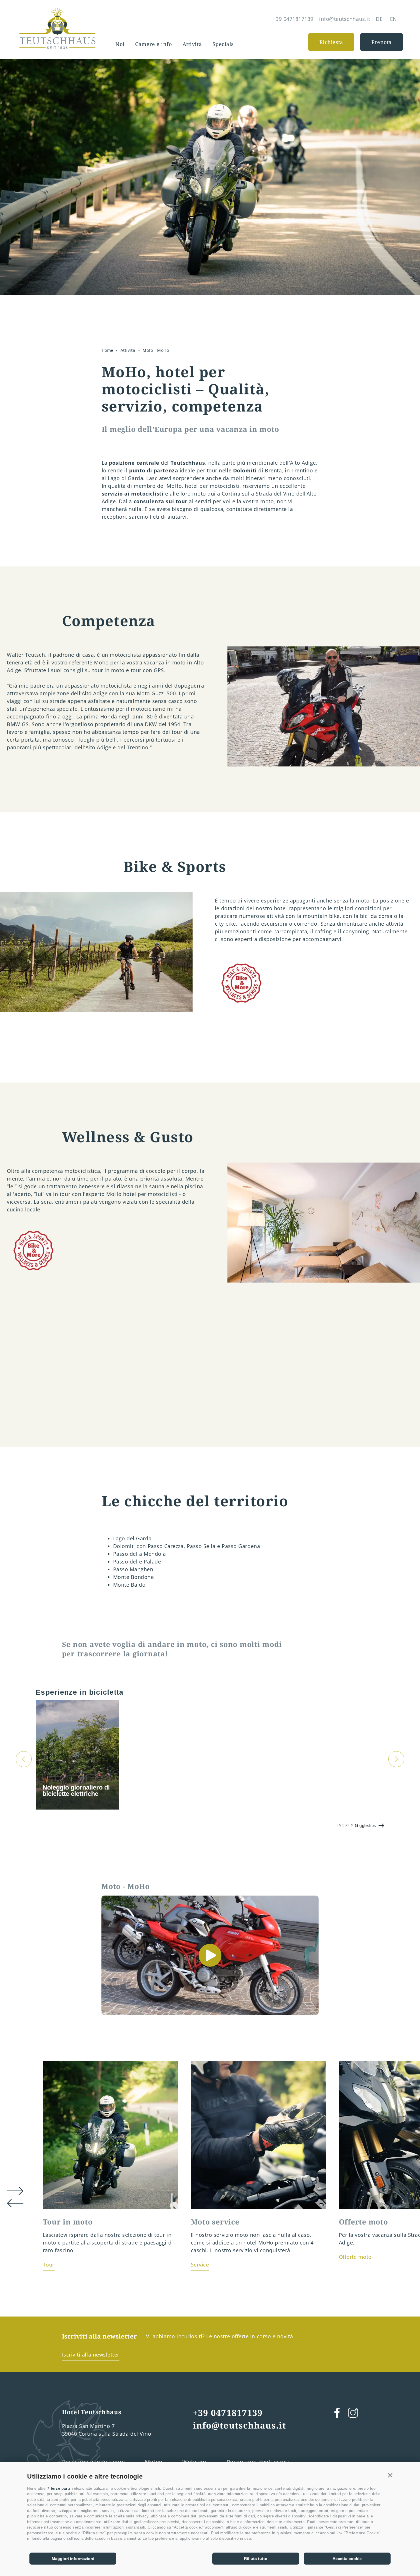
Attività (192, 44)
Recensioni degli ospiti (258, 2462)
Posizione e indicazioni (94, 2462)
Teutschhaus (188, 463)
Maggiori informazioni (73, 2559)
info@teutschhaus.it (239, 2425)
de (379, 19)
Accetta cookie (347, 2559)
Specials (223, 44)
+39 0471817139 (228, 2413)
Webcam (194, 2462)
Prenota (382, 42)
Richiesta (331, 42)
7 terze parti (59, 2488)
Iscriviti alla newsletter (91, 2355)
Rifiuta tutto (256, 2559)
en (394, 19)
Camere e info (153, 44)
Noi (120, 44)
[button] (390, 2475)
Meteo (154, 2462)
